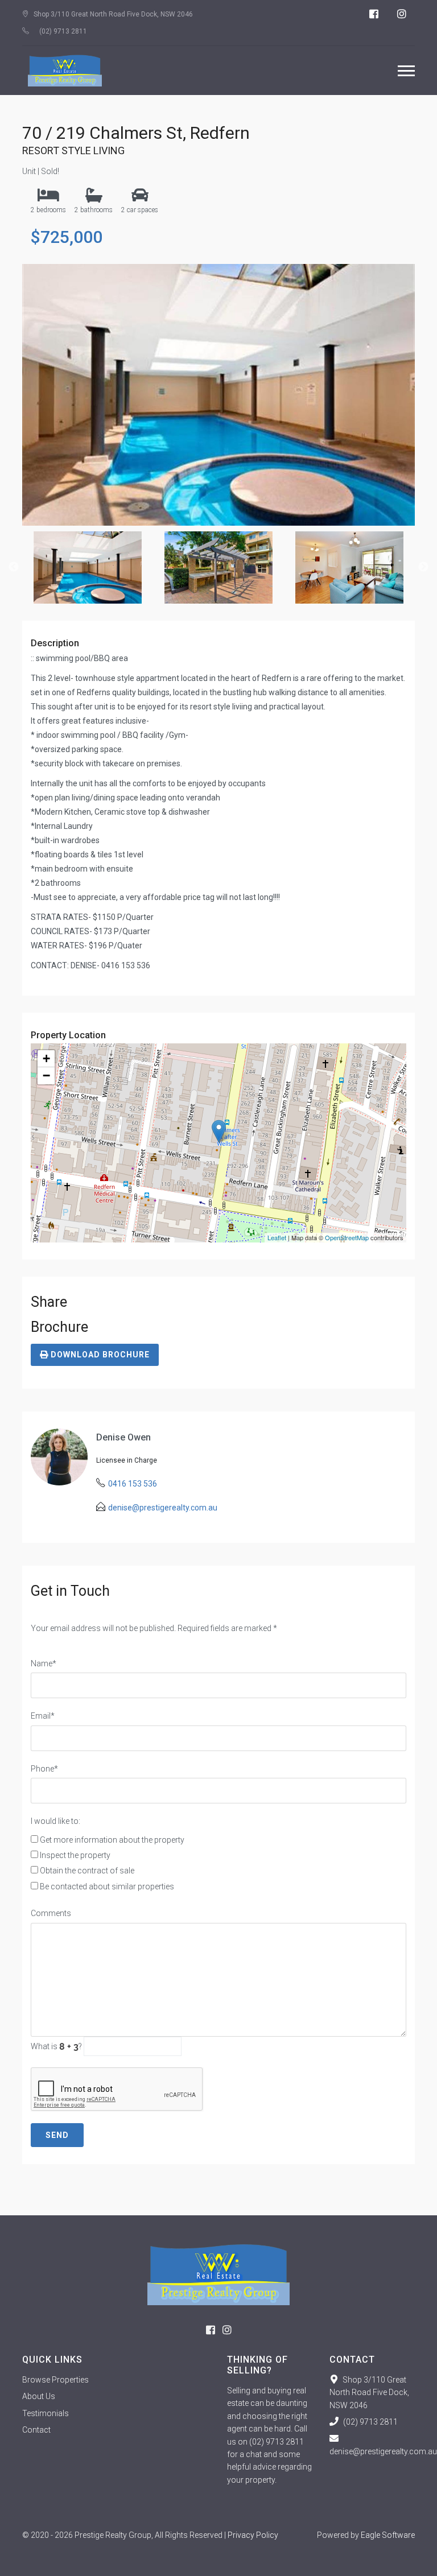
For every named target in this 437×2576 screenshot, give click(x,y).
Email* (43, 1716)
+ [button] (46, 1058)
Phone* (44, 1769)
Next (423, 567)
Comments (51, 1913)
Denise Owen (123, 1437)
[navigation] (406, 71)
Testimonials (46, 2413)
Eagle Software (388, 2535)
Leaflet (277, 1237)
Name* (44, 1663)
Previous (14, 567)
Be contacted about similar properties (107, 1886)
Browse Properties (55, 2380)
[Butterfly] (218, 2274)
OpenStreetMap (347, 1237)
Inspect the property (75, 1855)
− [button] (46, 1076)
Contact (36, 2430)
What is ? (56, 2046)
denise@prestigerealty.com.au (163, 1508)
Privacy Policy (253, 2535)
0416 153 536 (133, 1484)
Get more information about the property (112, 1840)
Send (57, 2135)
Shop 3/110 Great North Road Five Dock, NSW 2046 (369, 2393)
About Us (39, 2396)
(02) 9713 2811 (63, 31)
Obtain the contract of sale (87, 1871)
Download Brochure (99, 1355)
